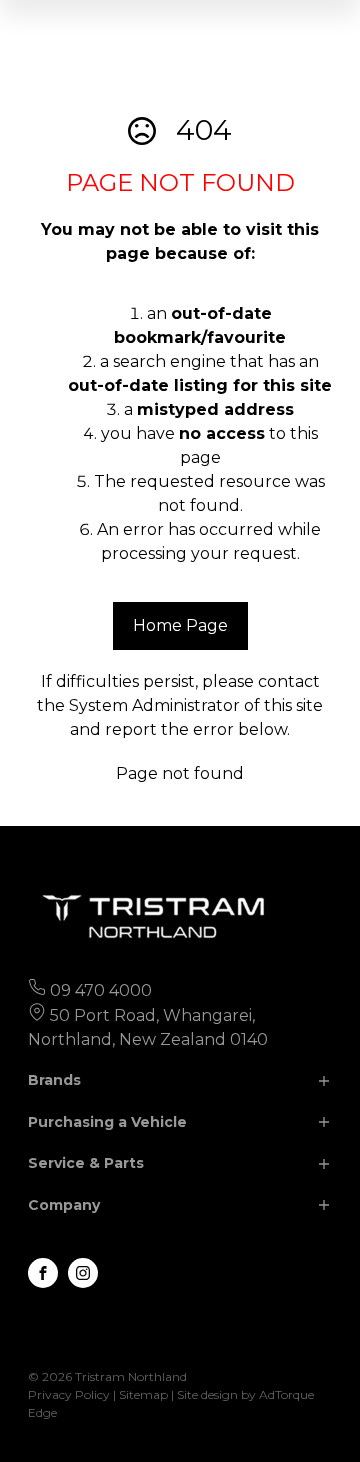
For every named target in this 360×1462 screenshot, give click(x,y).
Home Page (180, 625)
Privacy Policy (69, 1394)
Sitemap (143, 1394)
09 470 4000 (101, 990)
